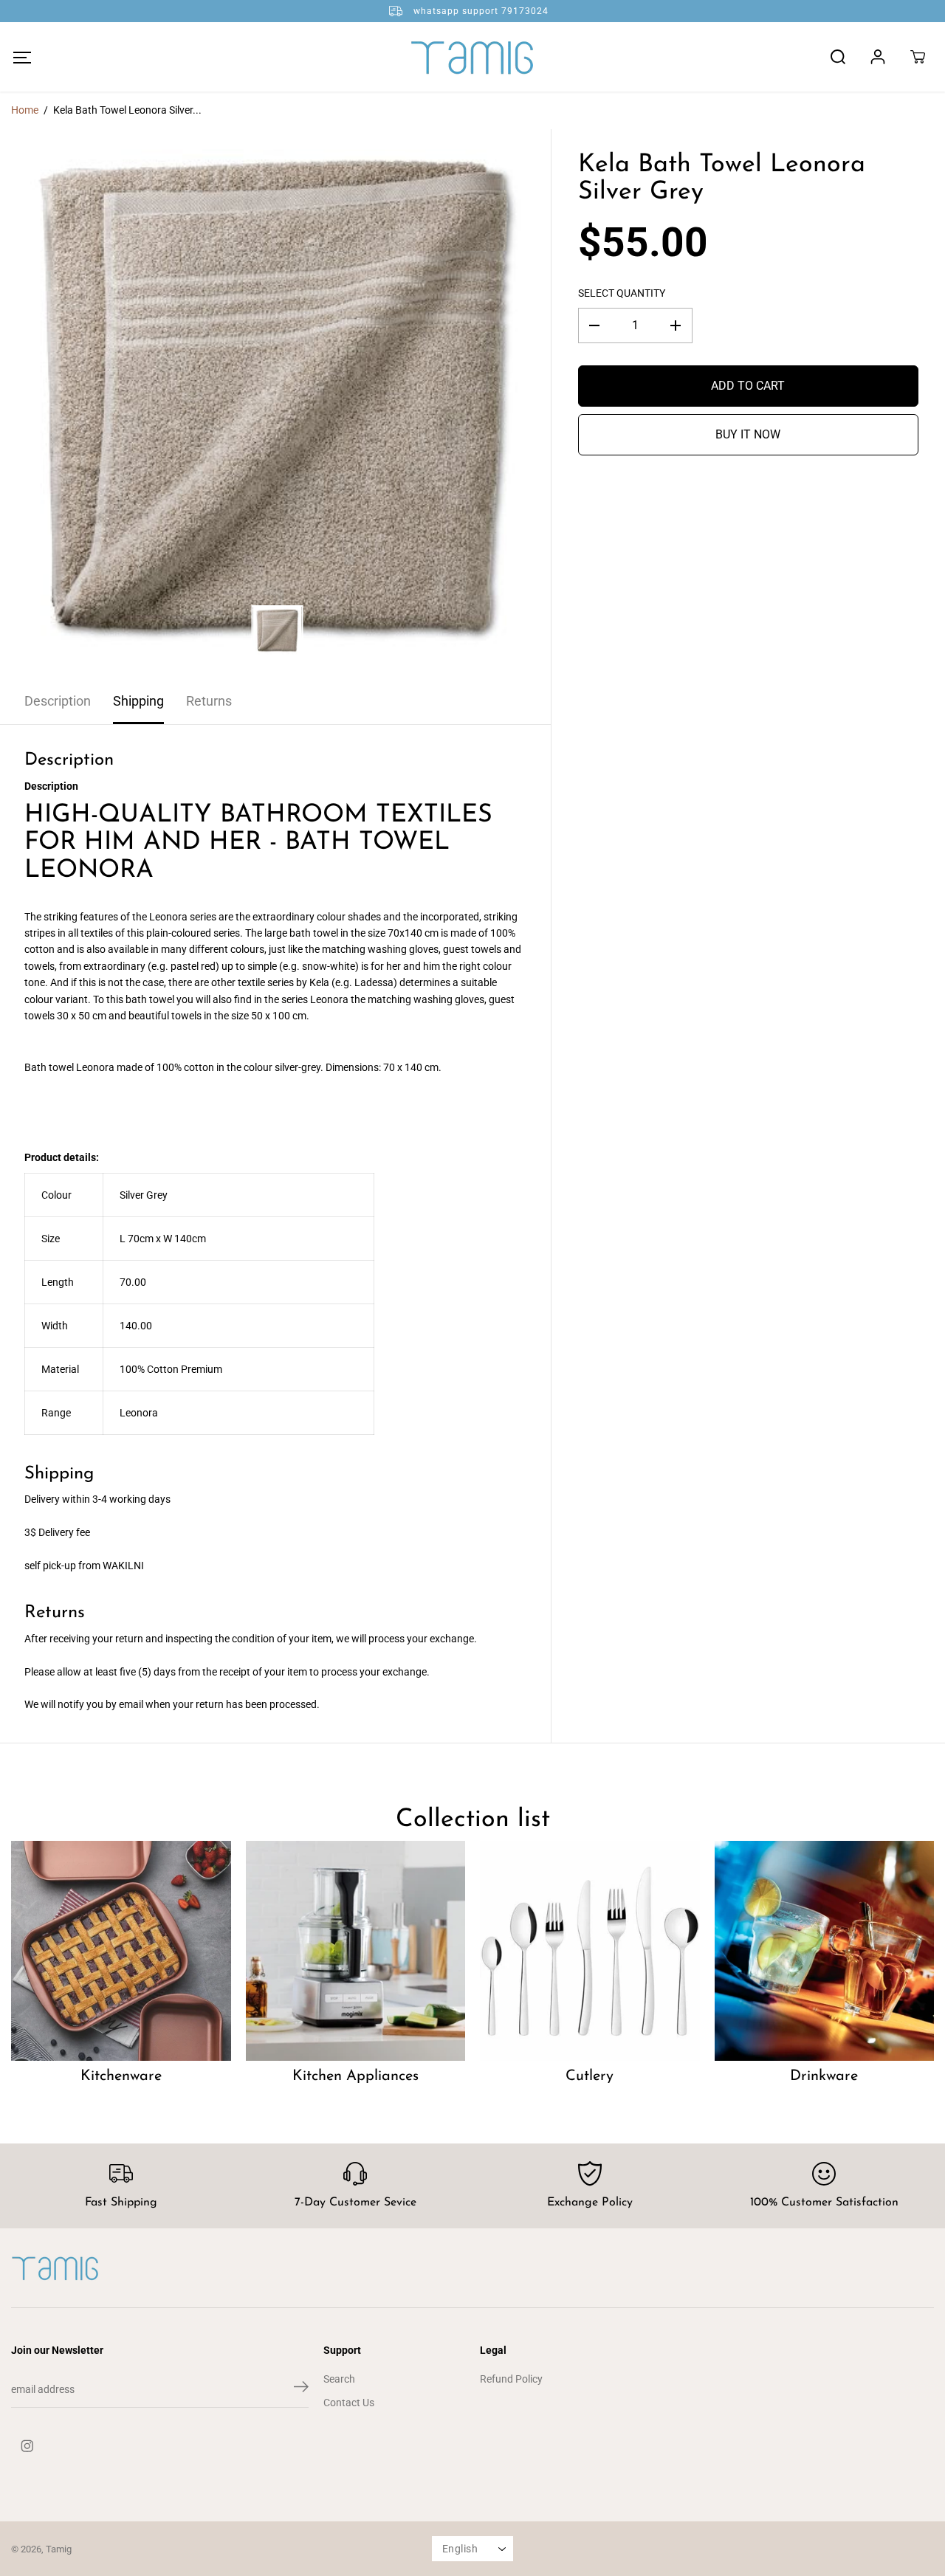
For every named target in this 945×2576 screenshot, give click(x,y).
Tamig (59, 2549)
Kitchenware (121, 2076)
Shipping (138, 701)
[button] (22, 57)
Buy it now (748, 434)
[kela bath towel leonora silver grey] (275, 404)
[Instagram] (27, 2446)
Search (339, 2379)
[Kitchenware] (121, 1951)
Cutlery (590, 2076)
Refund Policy (511, 2379)
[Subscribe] (301, 2389)
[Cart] (918, 57)
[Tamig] (472, 57)
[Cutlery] (590, 1951)
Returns (209, 701)
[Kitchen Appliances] (356, 1951)
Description (58, 701)
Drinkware (824, 2076)
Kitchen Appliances (355, 2076)
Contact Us (349, 2403)
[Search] (838, 57)
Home (25, 110)
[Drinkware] (825, 1951)
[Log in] (878, 57)
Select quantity (622, 293)
